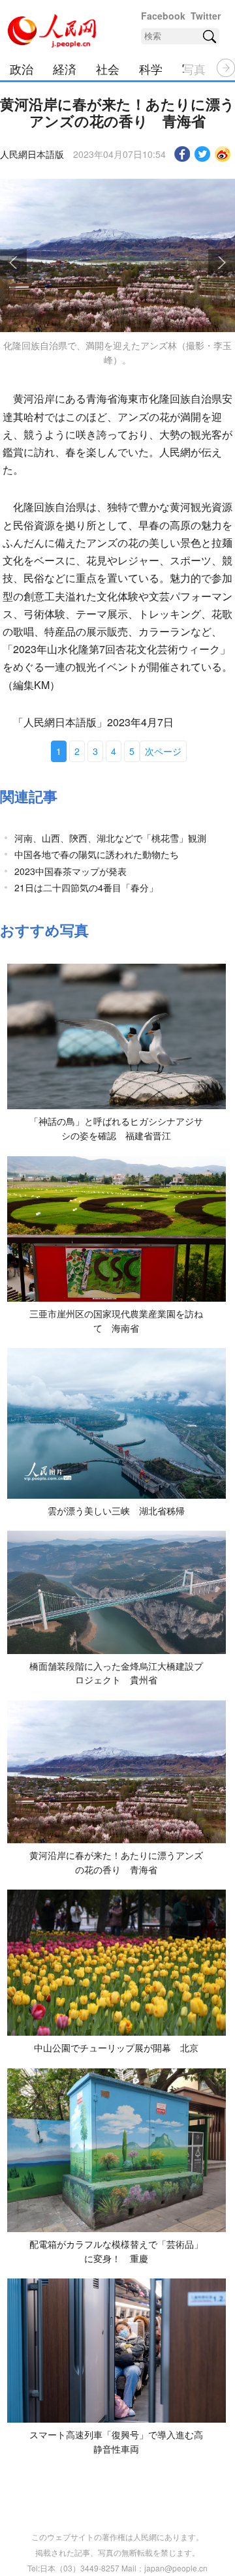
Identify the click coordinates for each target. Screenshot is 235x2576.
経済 (65, 69)
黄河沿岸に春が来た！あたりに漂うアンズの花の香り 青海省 (116, 1862)
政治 (22, 69)
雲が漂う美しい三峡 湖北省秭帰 (116, 1510)
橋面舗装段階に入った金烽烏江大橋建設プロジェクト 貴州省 (116, 1673)
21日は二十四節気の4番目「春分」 (86, 887)
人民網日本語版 (32, 154)
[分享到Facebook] (182, 154)
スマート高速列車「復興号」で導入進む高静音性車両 (116, 2442)
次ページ (163, 751)
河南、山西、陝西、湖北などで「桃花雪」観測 (110, 838)
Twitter (206, 16)
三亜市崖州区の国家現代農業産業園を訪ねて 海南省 (116, 1321)
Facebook (163, 16)
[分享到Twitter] (203, 154)
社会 (108, 69)
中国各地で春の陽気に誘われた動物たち (97, 854)
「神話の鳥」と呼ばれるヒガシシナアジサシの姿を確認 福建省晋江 (116, 1128)
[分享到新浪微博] (223, 154)
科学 (151, 69)
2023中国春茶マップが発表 (70, 871)
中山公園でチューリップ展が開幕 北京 (116, 2047)
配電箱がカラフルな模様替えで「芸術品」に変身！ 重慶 (116, 2251)
